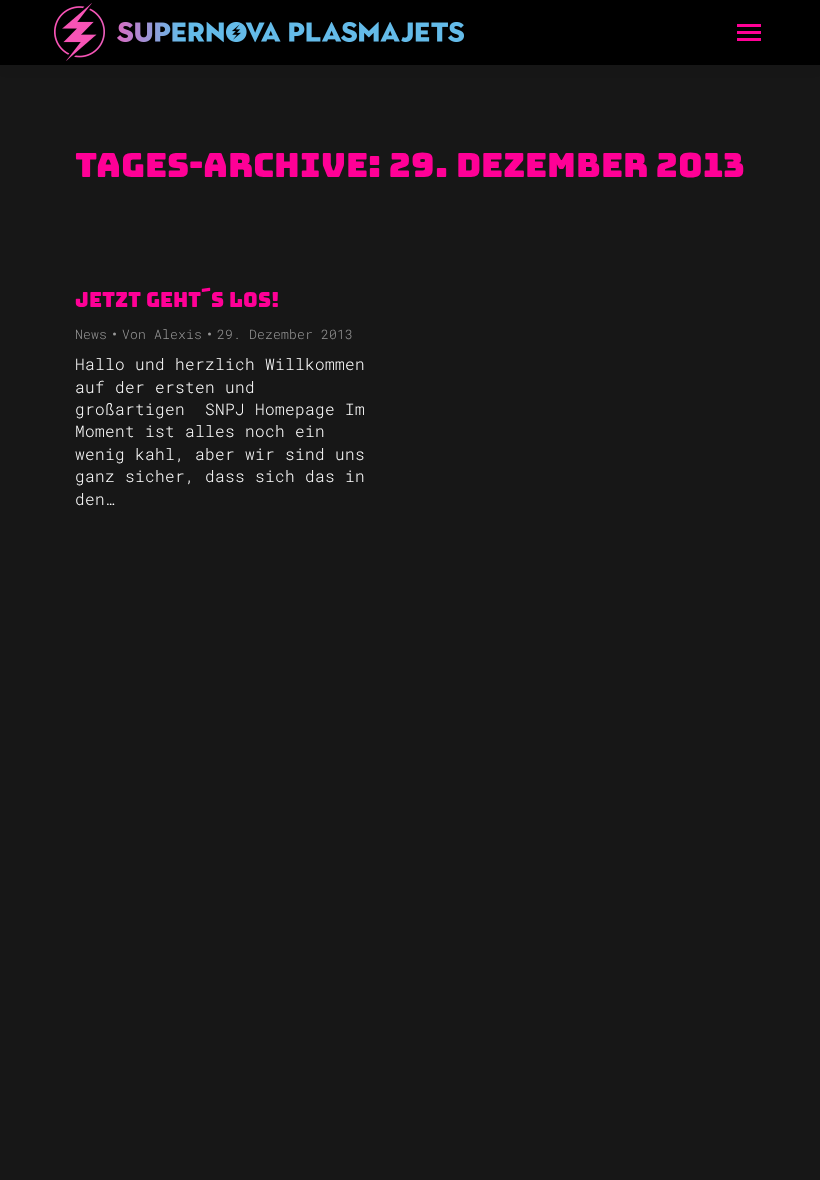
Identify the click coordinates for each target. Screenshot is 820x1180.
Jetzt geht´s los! (177, 300)
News (91, 334)
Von (162, 334)
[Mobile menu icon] (749, 32)
